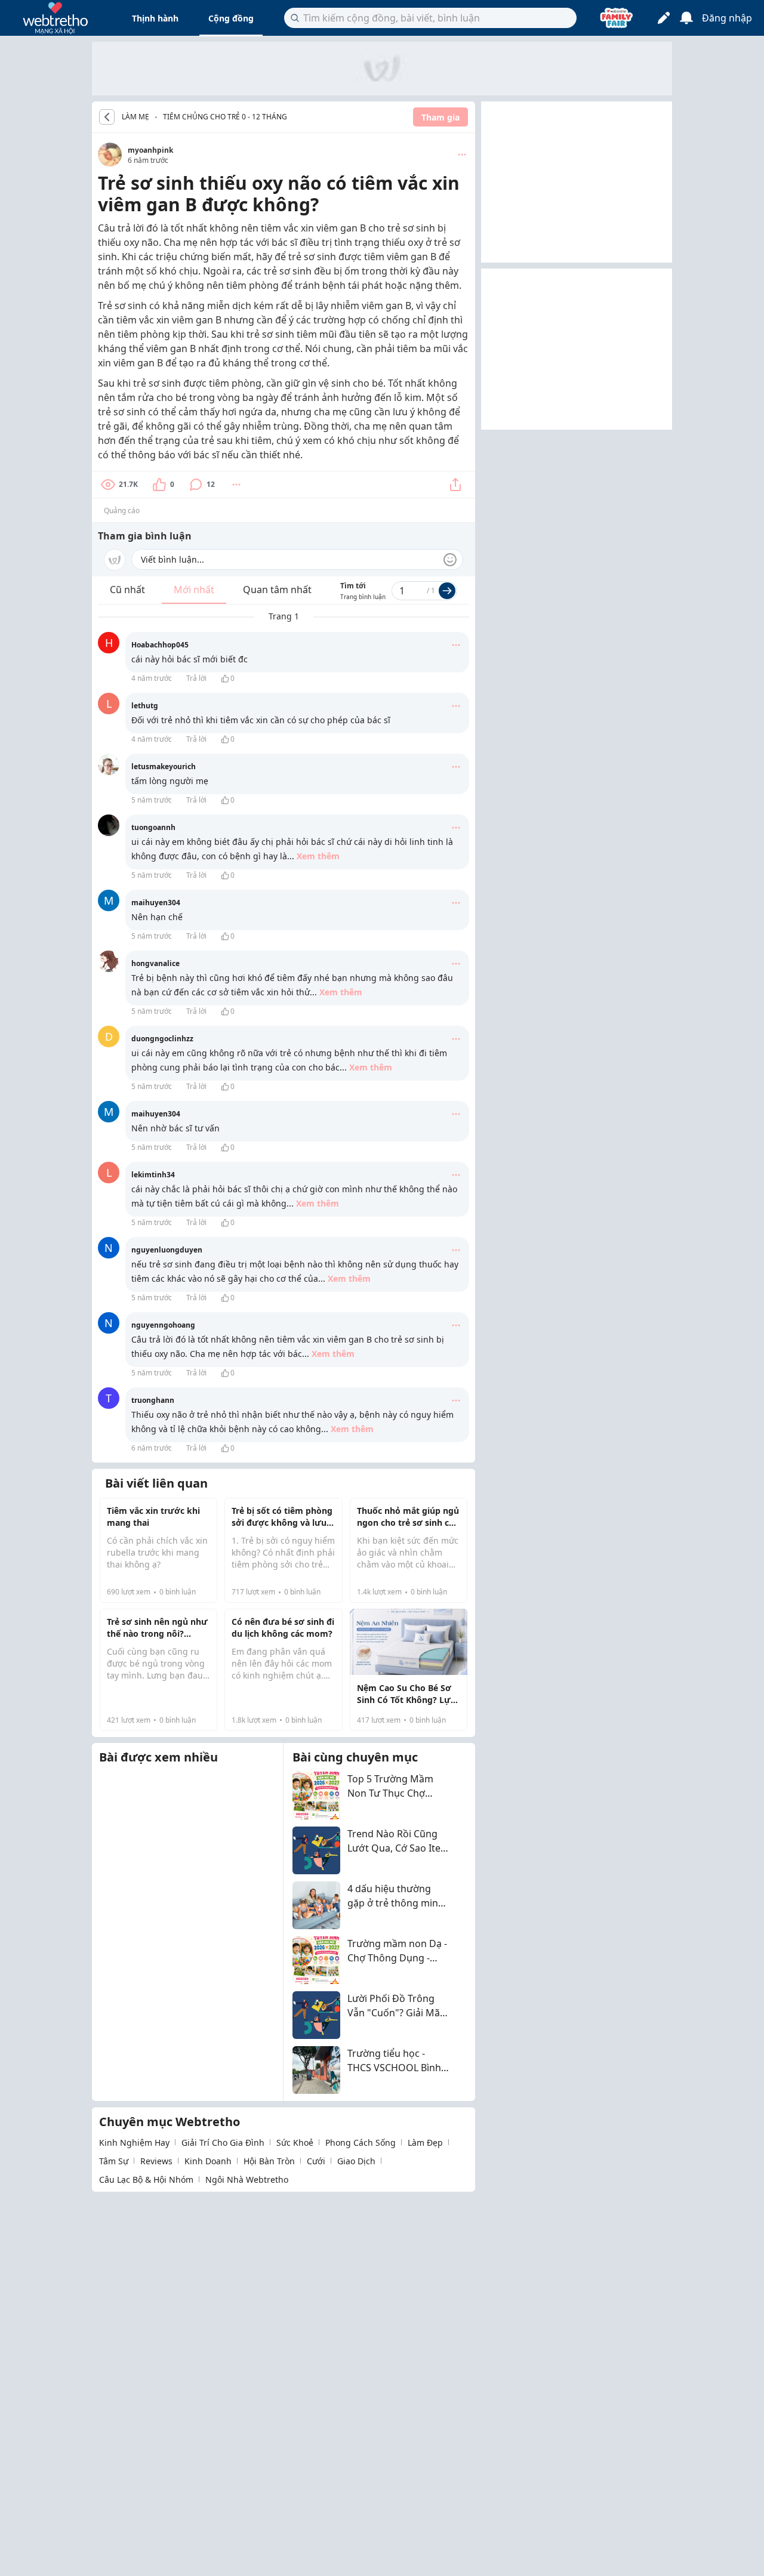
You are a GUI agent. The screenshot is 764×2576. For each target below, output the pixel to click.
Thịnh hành (155, 18)
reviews (156, 2161)
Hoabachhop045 (160, 645)
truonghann (153, 1400)
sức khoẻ (295, 2142)
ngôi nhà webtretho (247, 2179)
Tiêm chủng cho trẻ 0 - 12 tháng (225, 117)
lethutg (145, 706)
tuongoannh (153, 827)
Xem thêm (318, 856)
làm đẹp (425, 2142)
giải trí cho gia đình (223, 2142)
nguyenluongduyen (167, 1250)
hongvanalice (155, 963)
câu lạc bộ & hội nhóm (146, 2179)
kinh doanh (208, 2161)
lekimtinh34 (153, 1175)
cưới (316, 2161)
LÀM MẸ (135, 117)
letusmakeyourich (164, 766)
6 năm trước (152, 1448)
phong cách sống (361, 2142)
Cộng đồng (231, 18)
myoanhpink (150, 150)
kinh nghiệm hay (134, 2142)
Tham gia (440, 117)
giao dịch (356, 2161)
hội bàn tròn (269, 2161)
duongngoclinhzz (162, 1039)
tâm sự (114, 2161)
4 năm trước (152, 678)
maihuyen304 (156, 903)
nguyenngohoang (163, 1325)
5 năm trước (152, 800)
